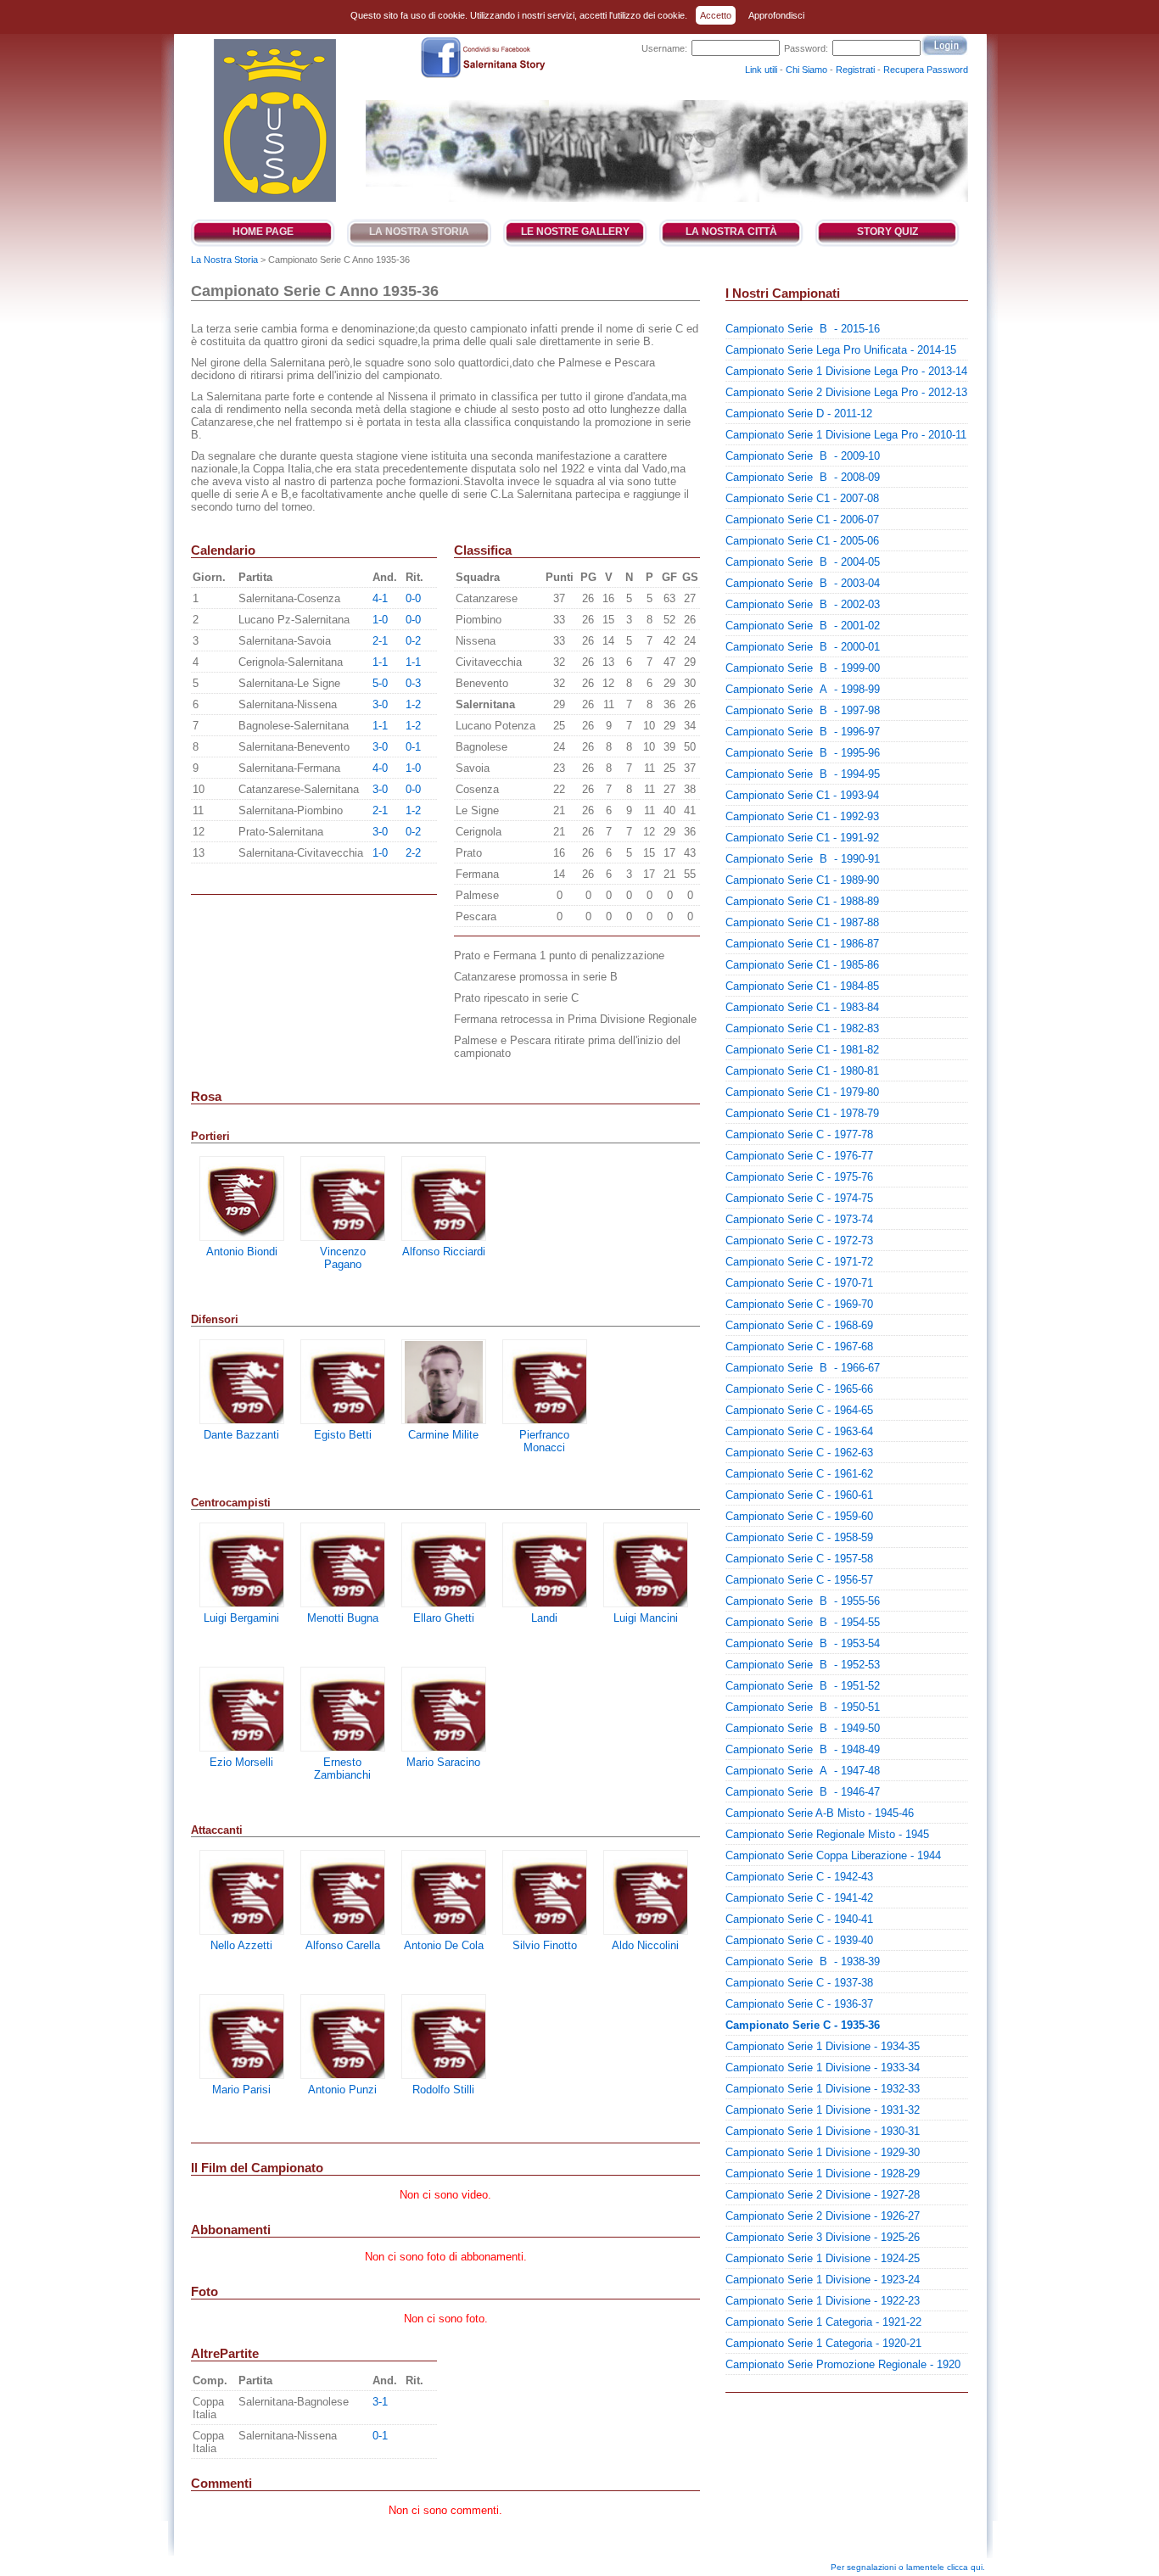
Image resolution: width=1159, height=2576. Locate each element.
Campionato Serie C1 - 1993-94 (802, 795)
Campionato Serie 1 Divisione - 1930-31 (823, 2131)
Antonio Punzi (342, 2090)
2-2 (413, 853)
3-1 (380, 2402)
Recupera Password (926, 70)
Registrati (855, 70)
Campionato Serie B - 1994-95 (803, 774)
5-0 (380, 683)
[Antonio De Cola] (444, 1892)
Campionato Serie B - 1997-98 (803, 710)
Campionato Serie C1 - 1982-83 (802, 1028)
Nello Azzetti (241, 1945)
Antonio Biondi (242, 1252)
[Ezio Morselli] (242, 1709)
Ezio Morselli (241, 1762)
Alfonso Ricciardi (444, 1252)
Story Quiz (887, 232)
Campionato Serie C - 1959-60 (799, 1516)
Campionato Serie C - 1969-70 (799, 1304)
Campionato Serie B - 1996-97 (803, 732)
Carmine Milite (443, 1435)
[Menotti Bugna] (343, 1565)
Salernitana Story (274, 120)
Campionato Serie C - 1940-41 (799, 1919)
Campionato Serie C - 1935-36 (803, 2025)
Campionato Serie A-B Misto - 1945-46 (820, 1813)
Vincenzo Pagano (343, 1258)
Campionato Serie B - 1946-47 (803, 1792)
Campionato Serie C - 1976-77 (799, 1156)
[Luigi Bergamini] (242, 1565)
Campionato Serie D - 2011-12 (799, 414)
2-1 (380, 641)
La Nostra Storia (419, 232)
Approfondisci (776, 15)
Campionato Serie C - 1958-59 (799, 1537)
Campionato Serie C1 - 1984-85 (802, 986)
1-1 (380, 662)
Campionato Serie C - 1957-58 (799, 1559)
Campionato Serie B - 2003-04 (803, 583)
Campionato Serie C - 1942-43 (799, 1877)
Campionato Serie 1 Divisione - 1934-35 (823, 2046)
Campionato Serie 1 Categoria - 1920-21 (823, 2343)
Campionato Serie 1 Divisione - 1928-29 (823, 2174)
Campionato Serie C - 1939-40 (799, 1940)
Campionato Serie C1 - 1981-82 (802, 1050)
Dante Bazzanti (241, 1435)
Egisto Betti (343, 1435)
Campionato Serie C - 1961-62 (799, 1474)
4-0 (380, 768)
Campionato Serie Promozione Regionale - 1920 (843, 2364)
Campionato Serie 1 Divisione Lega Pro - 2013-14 (846, 371)
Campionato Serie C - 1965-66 (799, 1389)
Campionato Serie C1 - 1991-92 (802, 838)
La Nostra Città (731, 232)
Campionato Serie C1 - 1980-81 (802, 1071)
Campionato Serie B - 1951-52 (803, 1686)
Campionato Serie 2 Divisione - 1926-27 (823, 2216)
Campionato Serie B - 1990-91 (803, 859)
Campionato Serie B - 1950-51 (803, 1707)
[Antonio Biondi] (242, 1199)
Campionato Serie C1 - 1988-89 (802, 901)
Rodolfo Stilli (443, 2090)
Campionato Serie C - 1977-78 (799, 1134)
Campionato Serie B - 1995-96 (803, 753)
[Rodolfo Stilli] (444, 2037)
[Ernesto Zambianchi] (343, 1709)
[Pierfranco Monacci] (545, 1382)
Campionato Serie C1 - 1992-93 (802, 816)
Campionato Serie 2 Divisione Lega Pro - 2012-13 (846, 392)
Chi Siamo (806, 70)
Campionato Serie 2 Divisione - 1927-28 (823, 2195)
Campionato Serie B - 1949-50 (803, 1728)
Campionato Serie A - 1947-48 (803, 1771)
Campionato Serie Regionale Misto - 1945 (827, 1834)
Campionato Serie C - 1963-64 (799, 1431)
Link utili (761, 70)
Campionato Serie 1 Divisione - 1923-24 (823, 2280)
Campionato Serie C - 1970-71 (799, 1283)
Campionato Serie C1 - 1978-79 (802, 1113)
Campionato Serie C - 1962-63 (799, 1453)
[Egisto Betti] (343, 1382)
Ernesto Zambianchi (342, 1769)
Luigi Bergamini (241, 1618)
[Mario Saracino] (444, 1709)
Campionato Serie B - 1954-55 (803, 1622)
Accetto (716, 15)
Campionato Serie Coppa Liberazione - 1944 (833, 1855)
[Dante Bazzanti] (242, 1382)
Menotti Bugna (343, 1618)
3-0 (380, 704)
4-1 (380, 598)
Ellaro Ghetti (444, 1618)
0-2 (413, 641)
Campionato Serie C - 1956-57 (799, 1580)
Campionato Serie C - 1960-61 (799, 1495)
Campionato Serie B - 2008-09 (803, 477)
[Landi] (545, 1565)
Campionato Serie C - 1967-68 (799, 1347)
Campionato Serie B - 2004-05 (803, 562)
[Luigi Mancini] (646, 1565)
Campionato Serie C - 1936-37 (799, 2004)
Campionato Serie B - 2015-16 (803, 329)
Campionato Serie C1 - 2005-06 (802, 541)
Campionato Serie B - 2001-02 (803, 626)
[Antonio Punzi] (343, 2037)
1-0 (380, 620)
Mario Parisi (241, 2090)
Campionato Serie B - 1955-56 (803, 1601)
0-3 (413, 683)
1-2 (413, 704)
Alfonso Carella (343, 1945)
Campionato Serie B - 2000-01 (803, 647)
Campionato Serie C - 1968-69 (799, 1325)
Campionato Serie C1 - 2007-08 (802, 498)
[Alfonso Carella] (343, 1892)
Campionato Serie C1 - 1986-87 (802, 944)
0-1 (413, 747)
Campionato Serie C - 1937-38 (799, 1983)
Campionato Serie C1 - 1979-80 (802, 1092)
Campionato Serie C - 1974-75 (799, 1198)
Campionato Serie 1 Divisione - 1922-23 (823, 2301)
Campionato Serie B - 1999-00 (803, 668)
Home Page (263, 232)
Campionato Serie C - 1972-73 (799, 1241)
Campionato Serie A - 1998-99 (803, 689)
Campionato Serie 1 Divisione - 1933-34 (823, 2068)
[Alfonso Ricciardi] (444, 1199)
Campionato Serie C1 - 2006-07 (802, 520)
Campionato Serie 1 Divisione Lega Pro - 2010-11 (846, 435)
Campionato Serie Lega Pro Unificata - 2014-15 (841, 350)
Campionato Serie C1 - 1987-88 (802, 922)
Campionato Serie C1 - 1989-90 (802, 880)
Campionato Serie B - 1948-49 (803, 1749)
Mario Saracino (443, 1762)
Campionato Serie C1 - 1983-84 (802, 1007)
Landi (544, 1618)
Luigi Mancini (646, 1618)
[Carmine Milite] (444, 1382)
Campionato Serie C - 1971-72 (799, 1262)
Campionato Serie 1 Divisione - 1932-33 (823, 2089)
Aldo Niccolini (645, 1945)
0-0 (413, 598)
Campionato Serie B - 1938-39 (803, 1961)
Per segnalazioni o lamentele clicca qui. (908, 2567)
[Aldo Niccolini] (646, 1892)
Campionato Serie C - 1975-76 (799, 1177)
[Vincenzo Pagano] (343, 1199)
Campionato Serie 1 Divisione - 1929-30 (823, 2152)
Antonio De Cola (444, 1945)
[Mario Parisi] (242, 2037)
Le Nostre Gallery (575, 232)
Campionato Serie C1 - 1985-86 (802, 965)
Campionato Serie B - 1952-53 (803, 1665)
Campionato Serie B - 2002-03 (803, 604)
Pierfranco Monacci (544, 1441)
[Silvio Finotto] (545, 1892)
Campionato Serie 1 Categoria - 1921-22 (823, 2322)
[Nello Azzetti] (242, 1892)
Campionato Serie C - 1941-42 (799, 1898)
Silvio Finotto (545, 1945)
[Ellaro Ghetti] (444, 1565)
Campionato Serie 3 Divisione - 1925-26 (823, 2237)
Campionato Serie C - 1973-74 (799, 1219)
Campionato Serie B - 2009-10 (803, 456)
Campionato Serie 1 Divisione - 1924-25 (823, 2258)
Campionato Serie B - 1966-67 (803, 1368)
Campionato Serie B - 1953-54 (803, 1643)
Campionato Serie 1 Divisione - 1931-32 (823, 2110)
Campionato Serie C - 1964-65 (799, 1410)
